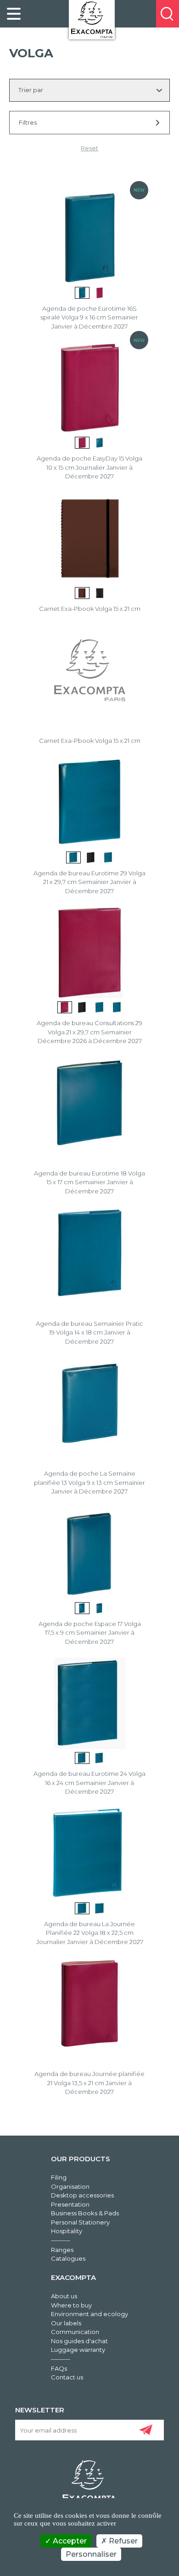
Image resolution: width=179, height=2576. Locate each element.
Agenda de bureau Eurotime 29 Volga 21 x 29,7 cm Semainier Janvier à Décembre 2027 (89, 882)
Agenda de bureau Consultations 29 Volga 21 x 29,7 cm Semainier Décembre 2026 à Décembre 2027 (89, 1032)
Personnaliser (91, 2554)
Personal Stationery (80, 2222)
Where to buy (71, 2305)
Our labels (66, 2323)
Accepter (69, 2541)
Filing (59, 2177)
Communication (75, 2332)
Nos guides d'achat (79, 2341)
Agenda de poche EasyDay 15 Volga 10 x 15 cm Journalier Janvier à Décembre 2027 (89, 467)
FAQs (59, 2368)
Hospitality (67, 2231)
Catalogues (68, 2258)
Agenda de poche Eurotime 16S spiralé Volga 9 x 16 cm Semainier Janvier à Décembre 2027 (89, 317)
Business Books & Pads (85, 2213)
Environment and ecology (89, 2314)
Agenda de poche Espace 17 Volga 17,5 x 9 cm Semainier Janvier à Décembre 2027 (90, 1633)
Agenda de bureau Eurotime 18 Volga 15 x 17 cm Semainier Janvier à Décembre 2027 (89, 1182)
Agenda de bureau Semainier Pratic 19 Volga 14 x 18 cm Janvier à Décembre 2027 (89, 1332)
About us (64, 2296)
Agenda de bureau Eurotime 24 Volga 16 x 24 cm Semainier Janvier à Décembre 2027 (89, 1782)
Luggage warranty (78, 2350)
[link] (14, 14)
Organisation (70, 2186)
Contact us (67, 2377)
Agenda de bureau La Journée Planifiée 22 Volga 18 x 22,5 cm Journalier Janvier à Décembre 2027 (90, 1933)
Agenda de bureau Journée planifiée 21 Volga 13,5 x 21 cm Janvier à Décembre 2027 (89, 2083)
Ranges (62, 2250)
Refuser (122, 2541)
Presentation (70, 2204)
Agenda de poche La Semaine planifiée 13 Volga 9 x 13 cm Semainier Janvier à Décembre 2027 (89, 1482)
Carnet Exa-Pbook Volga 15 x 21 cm (90, 609)
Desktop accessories (82, 2195)
